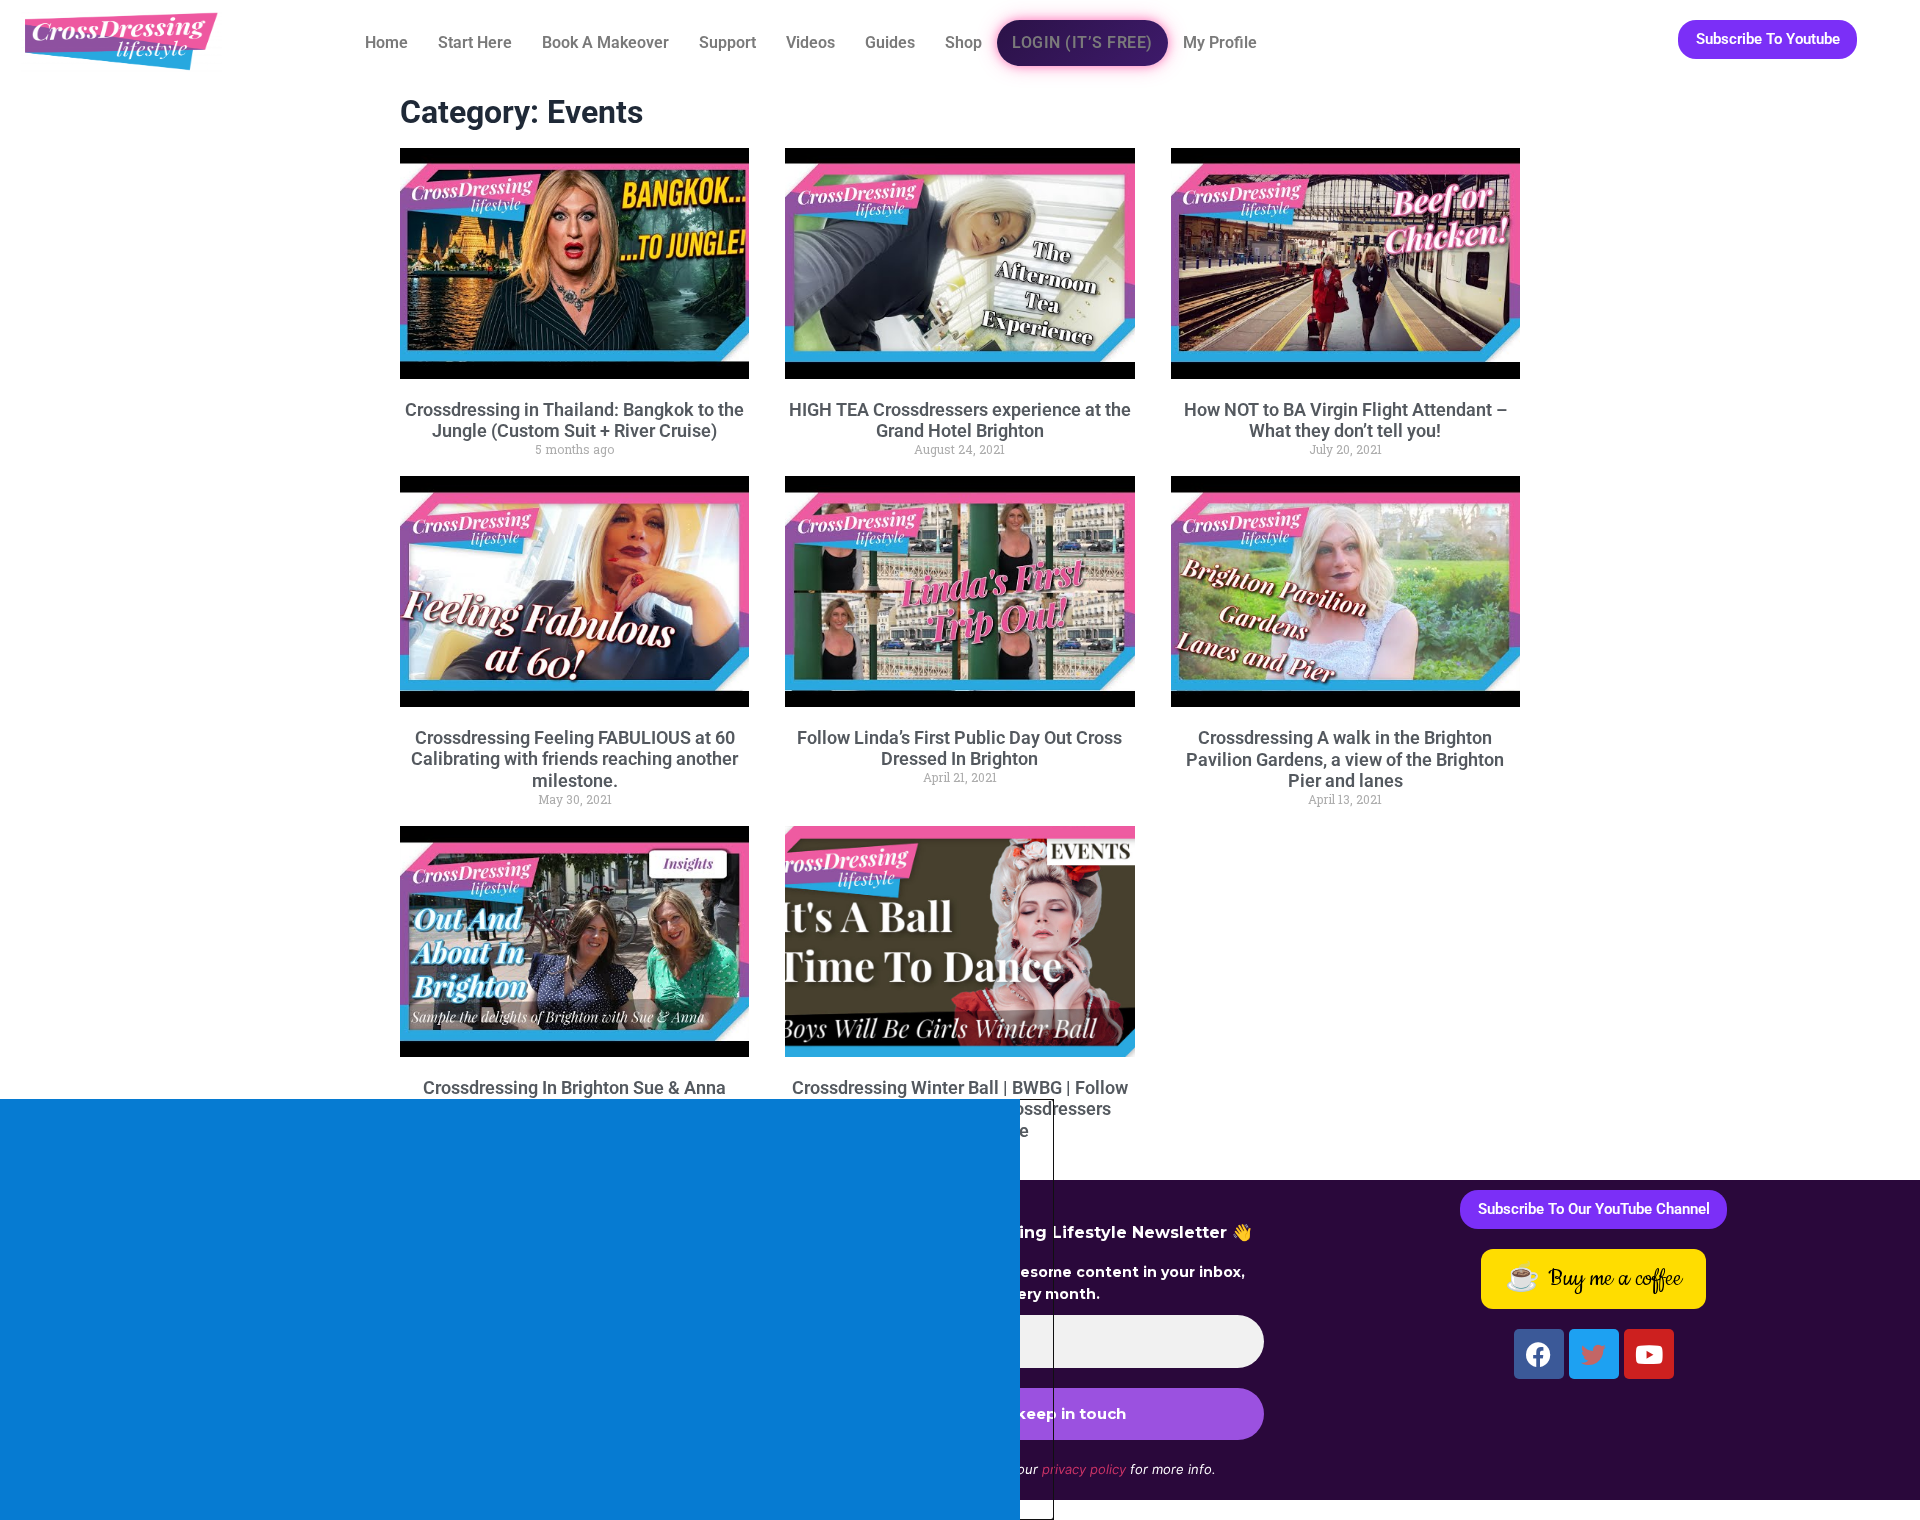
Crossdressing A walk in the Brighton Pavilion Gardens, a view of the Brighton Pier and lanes (1345, 759)
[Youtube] (1649, 1354)
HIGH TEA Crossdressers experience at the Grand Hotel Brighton (960, 420)
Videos (810, 42)
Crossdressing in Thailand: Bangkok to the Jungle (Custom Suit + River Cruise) (574, 420)
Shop (963, 42)
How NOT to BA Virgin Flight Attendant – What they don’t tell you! (1345, 420)
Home (386, 42)
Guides (890, 42)
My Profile (1220, 42)
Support (727, 42)
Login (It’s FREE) (1082, 42)
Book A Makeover (605, 42)
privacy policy (1084, 1469)
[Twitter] (1594, 1354)
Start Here (475, 42)
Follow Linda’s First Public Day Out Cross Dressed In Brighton (959, 748)
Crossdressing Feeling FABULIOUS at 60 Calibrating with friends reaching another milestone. (574, 759)
